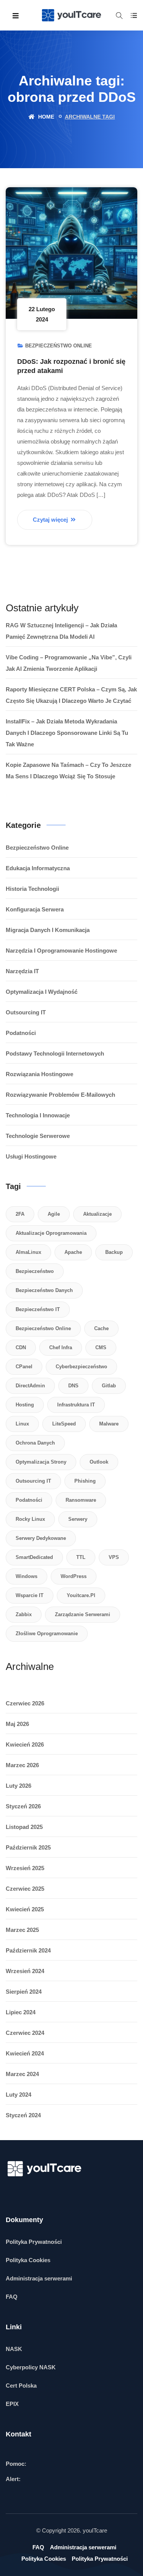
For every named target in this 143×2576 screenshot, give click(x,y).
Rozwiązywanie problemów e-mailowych (60, 1095)
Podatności (21, 1033)
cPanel (24, 1367)
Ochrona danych (35, 1443)
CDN (21, 1347)
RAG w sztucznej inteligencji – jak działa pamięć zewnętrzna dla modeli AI (61, 631)
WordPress (74, 1576)
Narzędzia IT (22, 971)
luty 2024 (18, 2095)
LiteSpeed (64, 1424)
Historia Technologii (32, 889)
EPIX (12, 2404)
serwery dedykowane (41, 1538)
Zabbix (24, 1614)
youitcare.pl (81, 1595)
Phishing (85, 1481)
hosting (25, 1405)
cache (101, 1328)
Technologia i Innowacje (38, 1115)
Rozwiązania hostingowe (39, 1074)
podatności (29, 1500)
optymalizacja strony (41, 1462)
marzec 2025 (22, 1930)
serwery (78, 1519)
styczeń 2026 (23, 1806)
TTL (81, 1557)
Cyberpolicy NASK (31, 2367)
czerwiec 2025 (25, 1889)
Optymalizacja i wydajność (42, 992)
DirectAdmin (30, 1386)
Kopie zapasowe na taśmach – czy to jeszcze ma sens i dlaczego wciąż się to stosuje (68, 771)
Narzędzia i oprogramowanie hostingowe (61, 951)
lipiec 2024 (21, 2012)
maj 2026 (17, 1724)
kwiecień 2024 (25, 2053)
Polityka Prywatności (34, 2242)
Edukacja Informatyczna (38, 868)
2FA (20, 1214)
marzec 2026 (22, 1765)
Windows (27, 1576)
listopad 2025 (24, 1827)
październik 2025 (28, 1847)
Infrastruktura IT (76, 1405)
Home (45, 117)
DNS (73, 1386)
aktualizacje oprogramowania (51, 1233)
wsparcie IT (30, 1595)
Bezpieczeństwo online (59, 346)
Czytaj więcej (51, 520)
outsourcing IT (33, 1481)
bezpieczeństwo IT (38, 1309)
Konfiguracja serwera (35, 909)
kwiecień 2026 (25, 1744)
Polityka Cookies (28, 2260)
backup (114, 1252)
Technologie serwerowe (38, 1136)
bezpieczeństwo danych (44, 1290)
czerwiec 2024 (25, 2033)
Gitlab (109, 1386)
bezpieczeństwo (35, 1271)
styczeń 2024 (23, 2115)
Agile (54, 1214)
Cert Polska (21, 2386)
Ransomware (81, 1500)
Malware (109, 1424)
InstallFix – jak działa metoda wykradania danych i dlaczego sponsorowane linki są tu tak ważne (67, 733)
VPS (114, 1557)
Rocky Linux (30, 1519)
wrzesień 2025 (25, 1868)
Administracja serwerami (39, 2278)
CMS (101, 1347)
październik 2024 (28, 1950)
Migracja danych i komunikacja (48, 930)
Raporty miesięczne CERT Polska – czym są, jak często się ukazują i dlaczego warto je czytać (71, 695)
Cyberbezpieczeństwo (81, 1367)
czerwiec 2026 (25, 1703)
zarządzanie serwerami (83, 1614)
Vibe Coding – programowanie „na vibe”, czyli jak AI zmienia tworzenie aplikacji (69, 663)
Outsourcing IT (26, 1012)
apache (73, 1252)
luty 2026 (18, 1786)
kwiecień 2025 (25, 1909)
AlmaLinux (28, 1252)
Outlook (99, 1462)
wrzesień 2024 (25, 1971)
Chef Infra (61, 1347)
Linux (22, 1424)
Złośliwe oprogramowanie (47, 1634)
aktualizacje (97, 1214)
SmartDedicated (34, 1557)
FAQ (12, 2297)
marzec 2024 (22, 2074)
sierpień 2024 (24, 1992)
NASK (14, 2349)
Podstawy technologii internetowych (55, 1053)
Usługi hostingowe (31, 1156)
